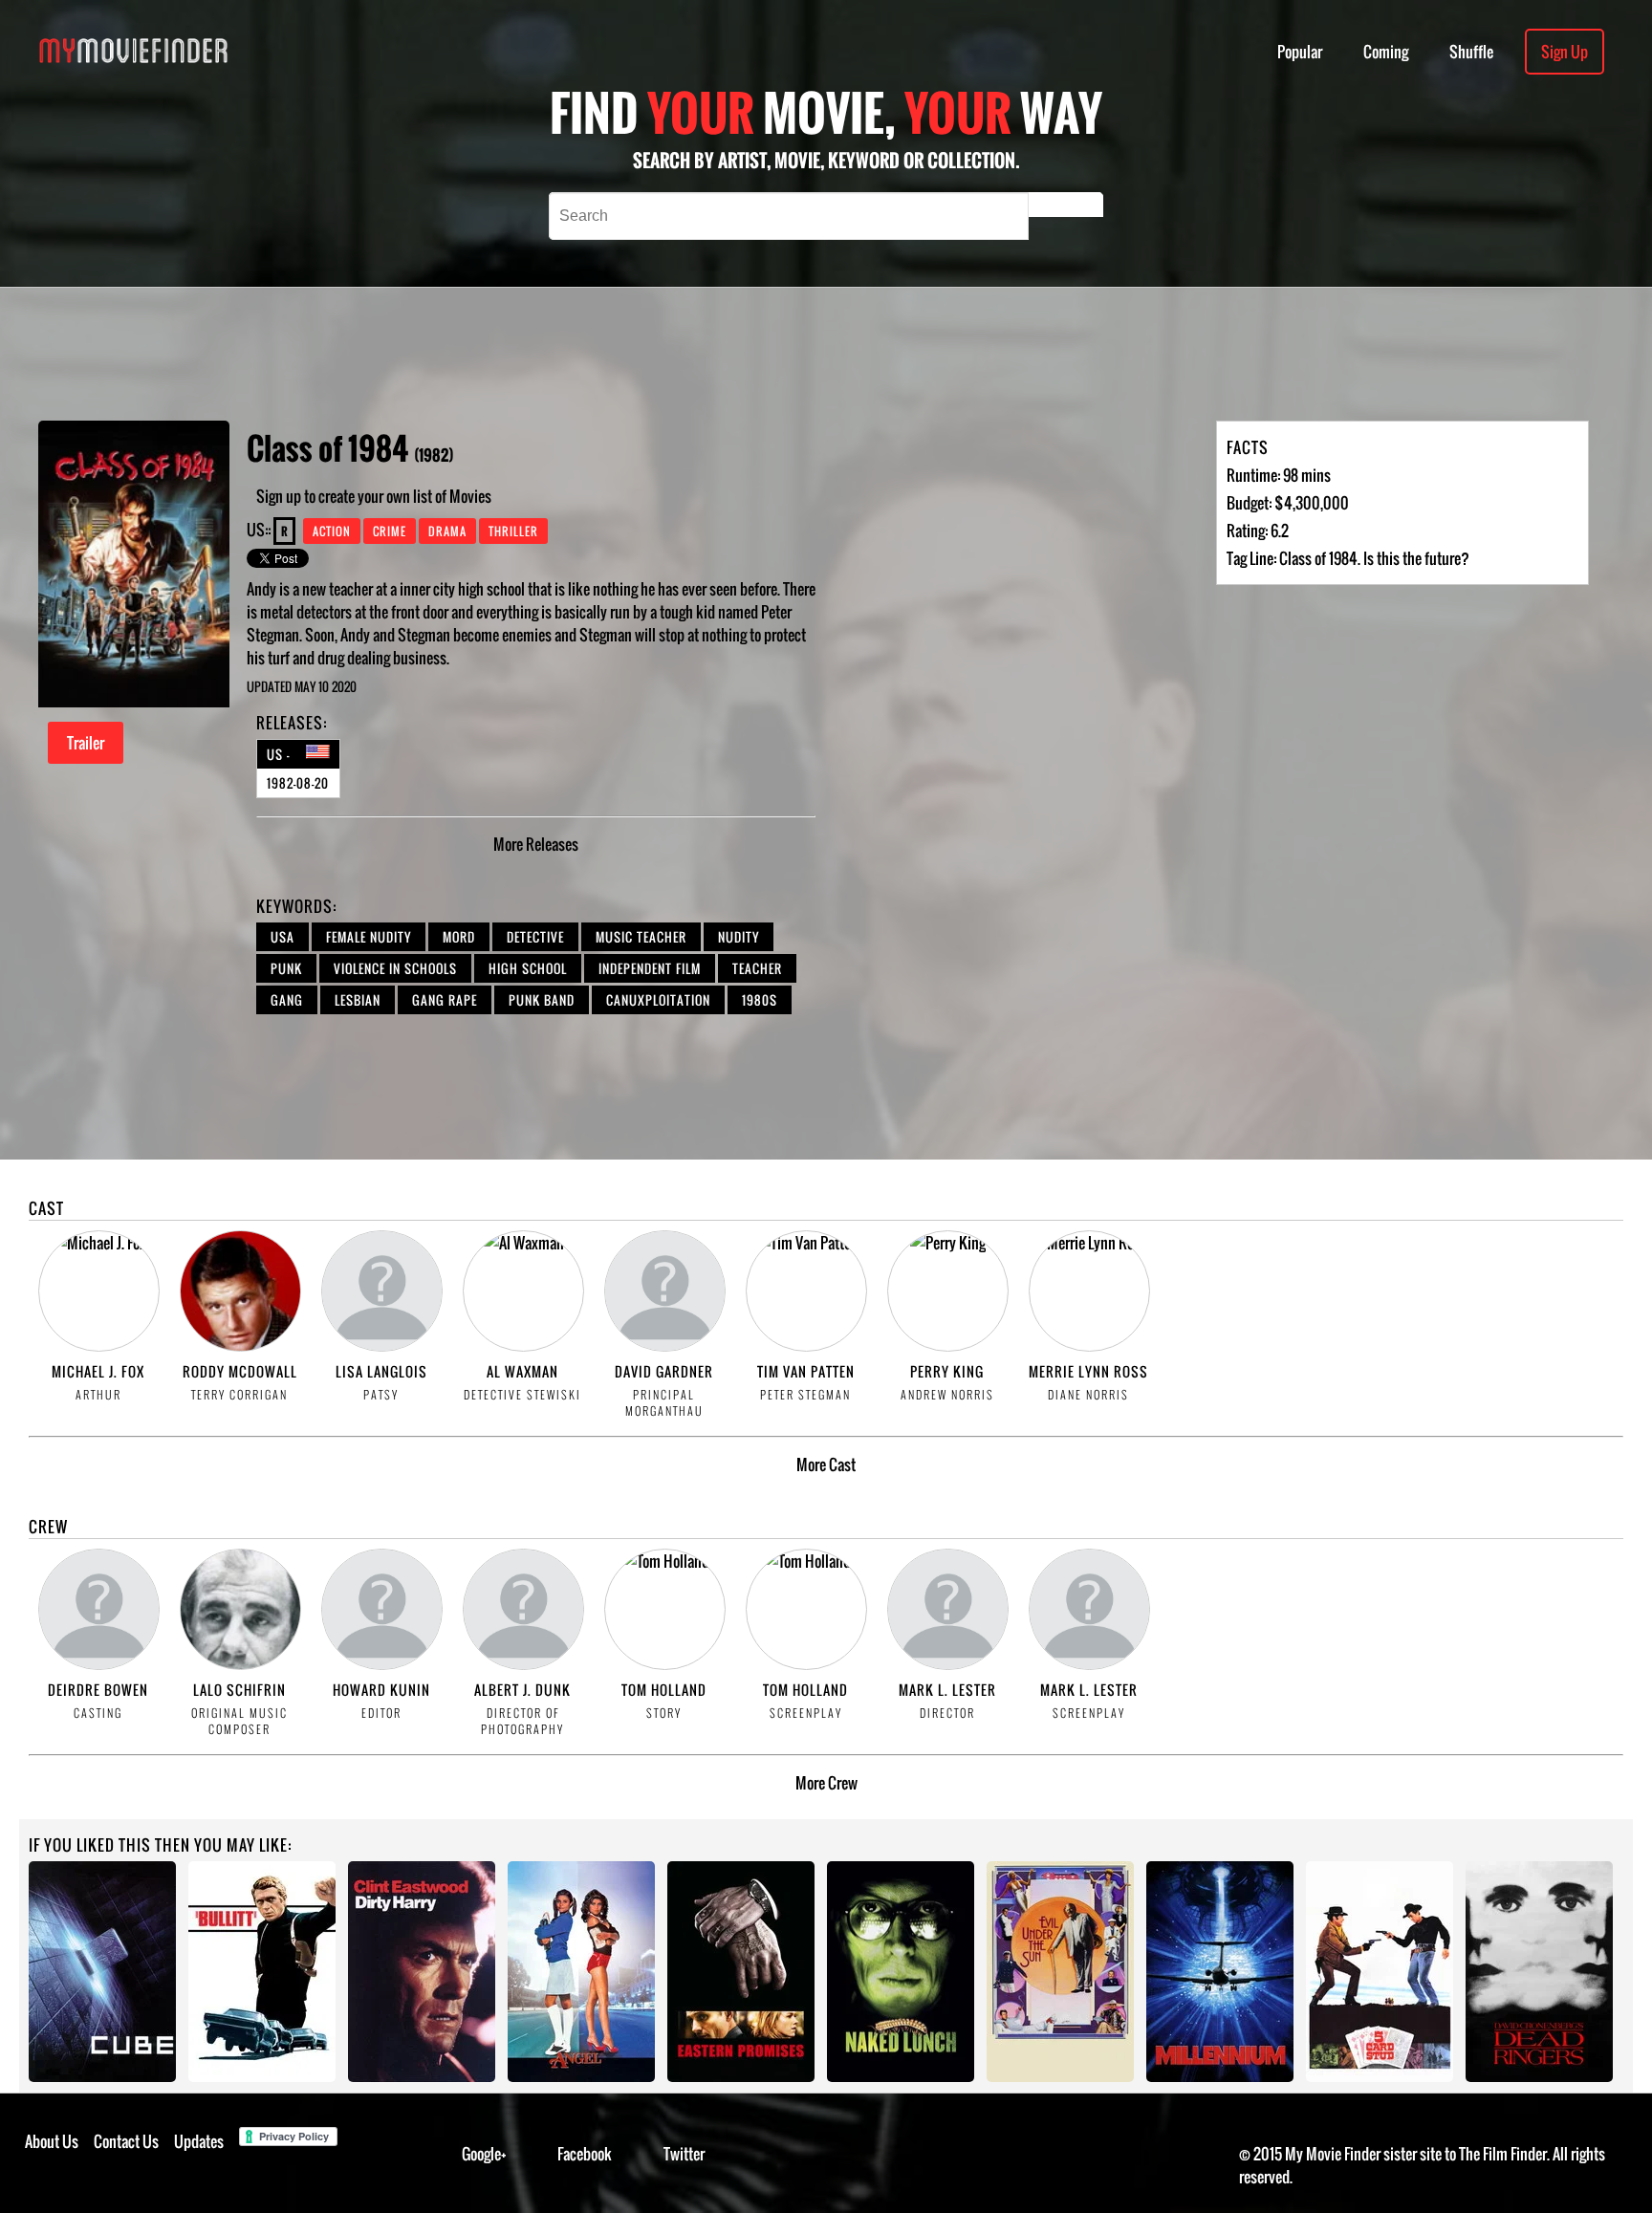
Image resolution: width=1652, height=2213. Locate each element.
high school (528, 968)
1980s (760, 1000)
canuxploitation (658, 1000)
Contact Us (126, 2141)
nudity (739, 937)
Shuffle (1471, 52)
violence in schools (395, 968)
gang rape (445, 1000)
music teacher (641, 937)
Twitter (684, 2154)
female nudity (369, 937)
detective (535, 937)
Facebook (585, 2154)
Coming (1386, 52)
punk (286, 968)
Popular (1300, 52)
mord (459, 937)
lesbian (358, 1000)
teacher (757, 968)
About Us (52, 2141)
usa (283, 937)
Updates (199, 2141)
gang (287, 1000)
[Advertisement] (690, 354)
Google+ (484, 2154)
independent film (650, 968)
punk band (542, 1000)
